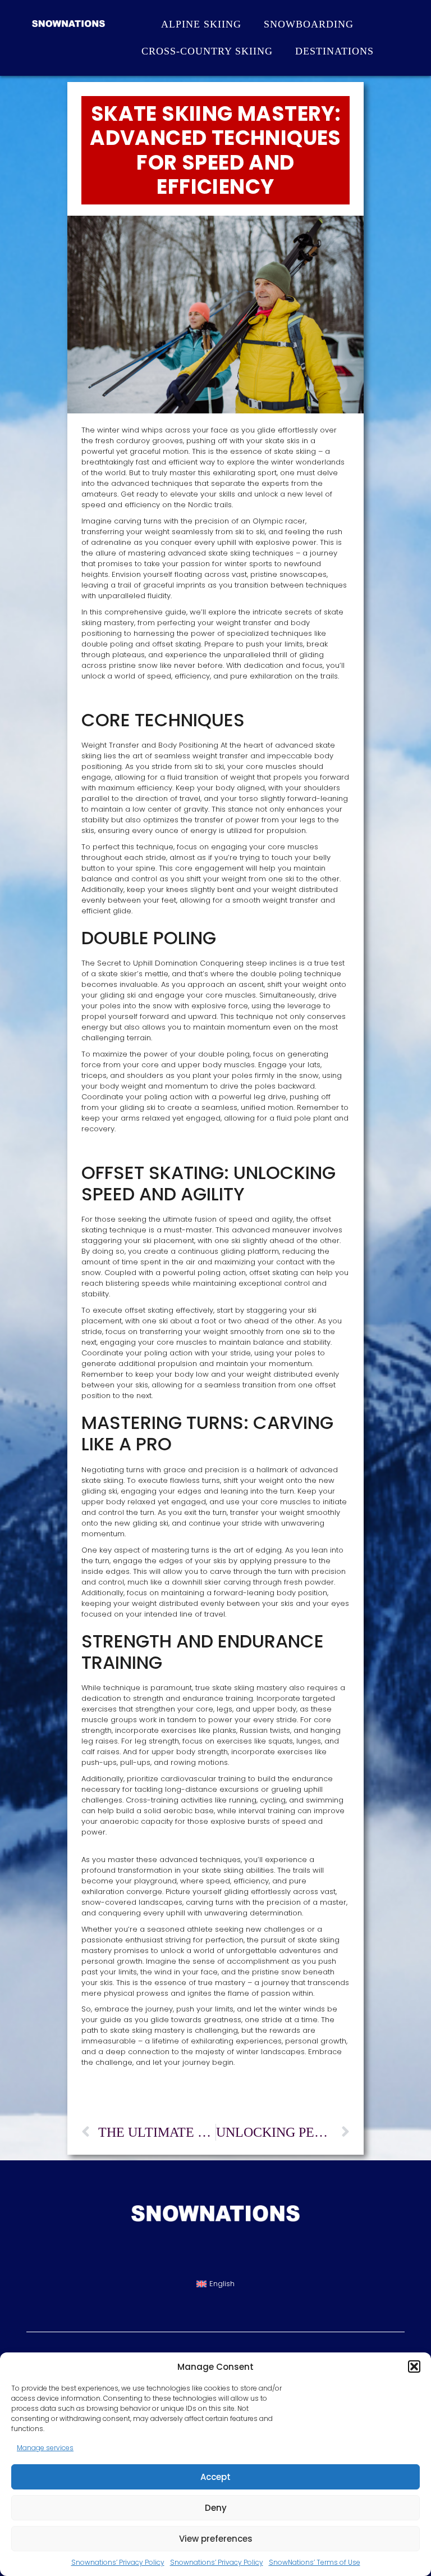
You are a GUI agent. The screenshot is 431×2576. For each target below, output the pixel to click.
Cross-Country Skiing (207, 51)
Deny (216, 2508)
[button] (414, 2366)
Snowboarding (309, 24)
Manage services (45, 2448)
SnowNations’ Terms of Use (315, 2562)
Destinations (334, 51)
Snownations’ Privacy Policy (118, 2562)
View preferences (216, 2539)
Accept (215, 2477)
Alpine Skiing (201, 24)
